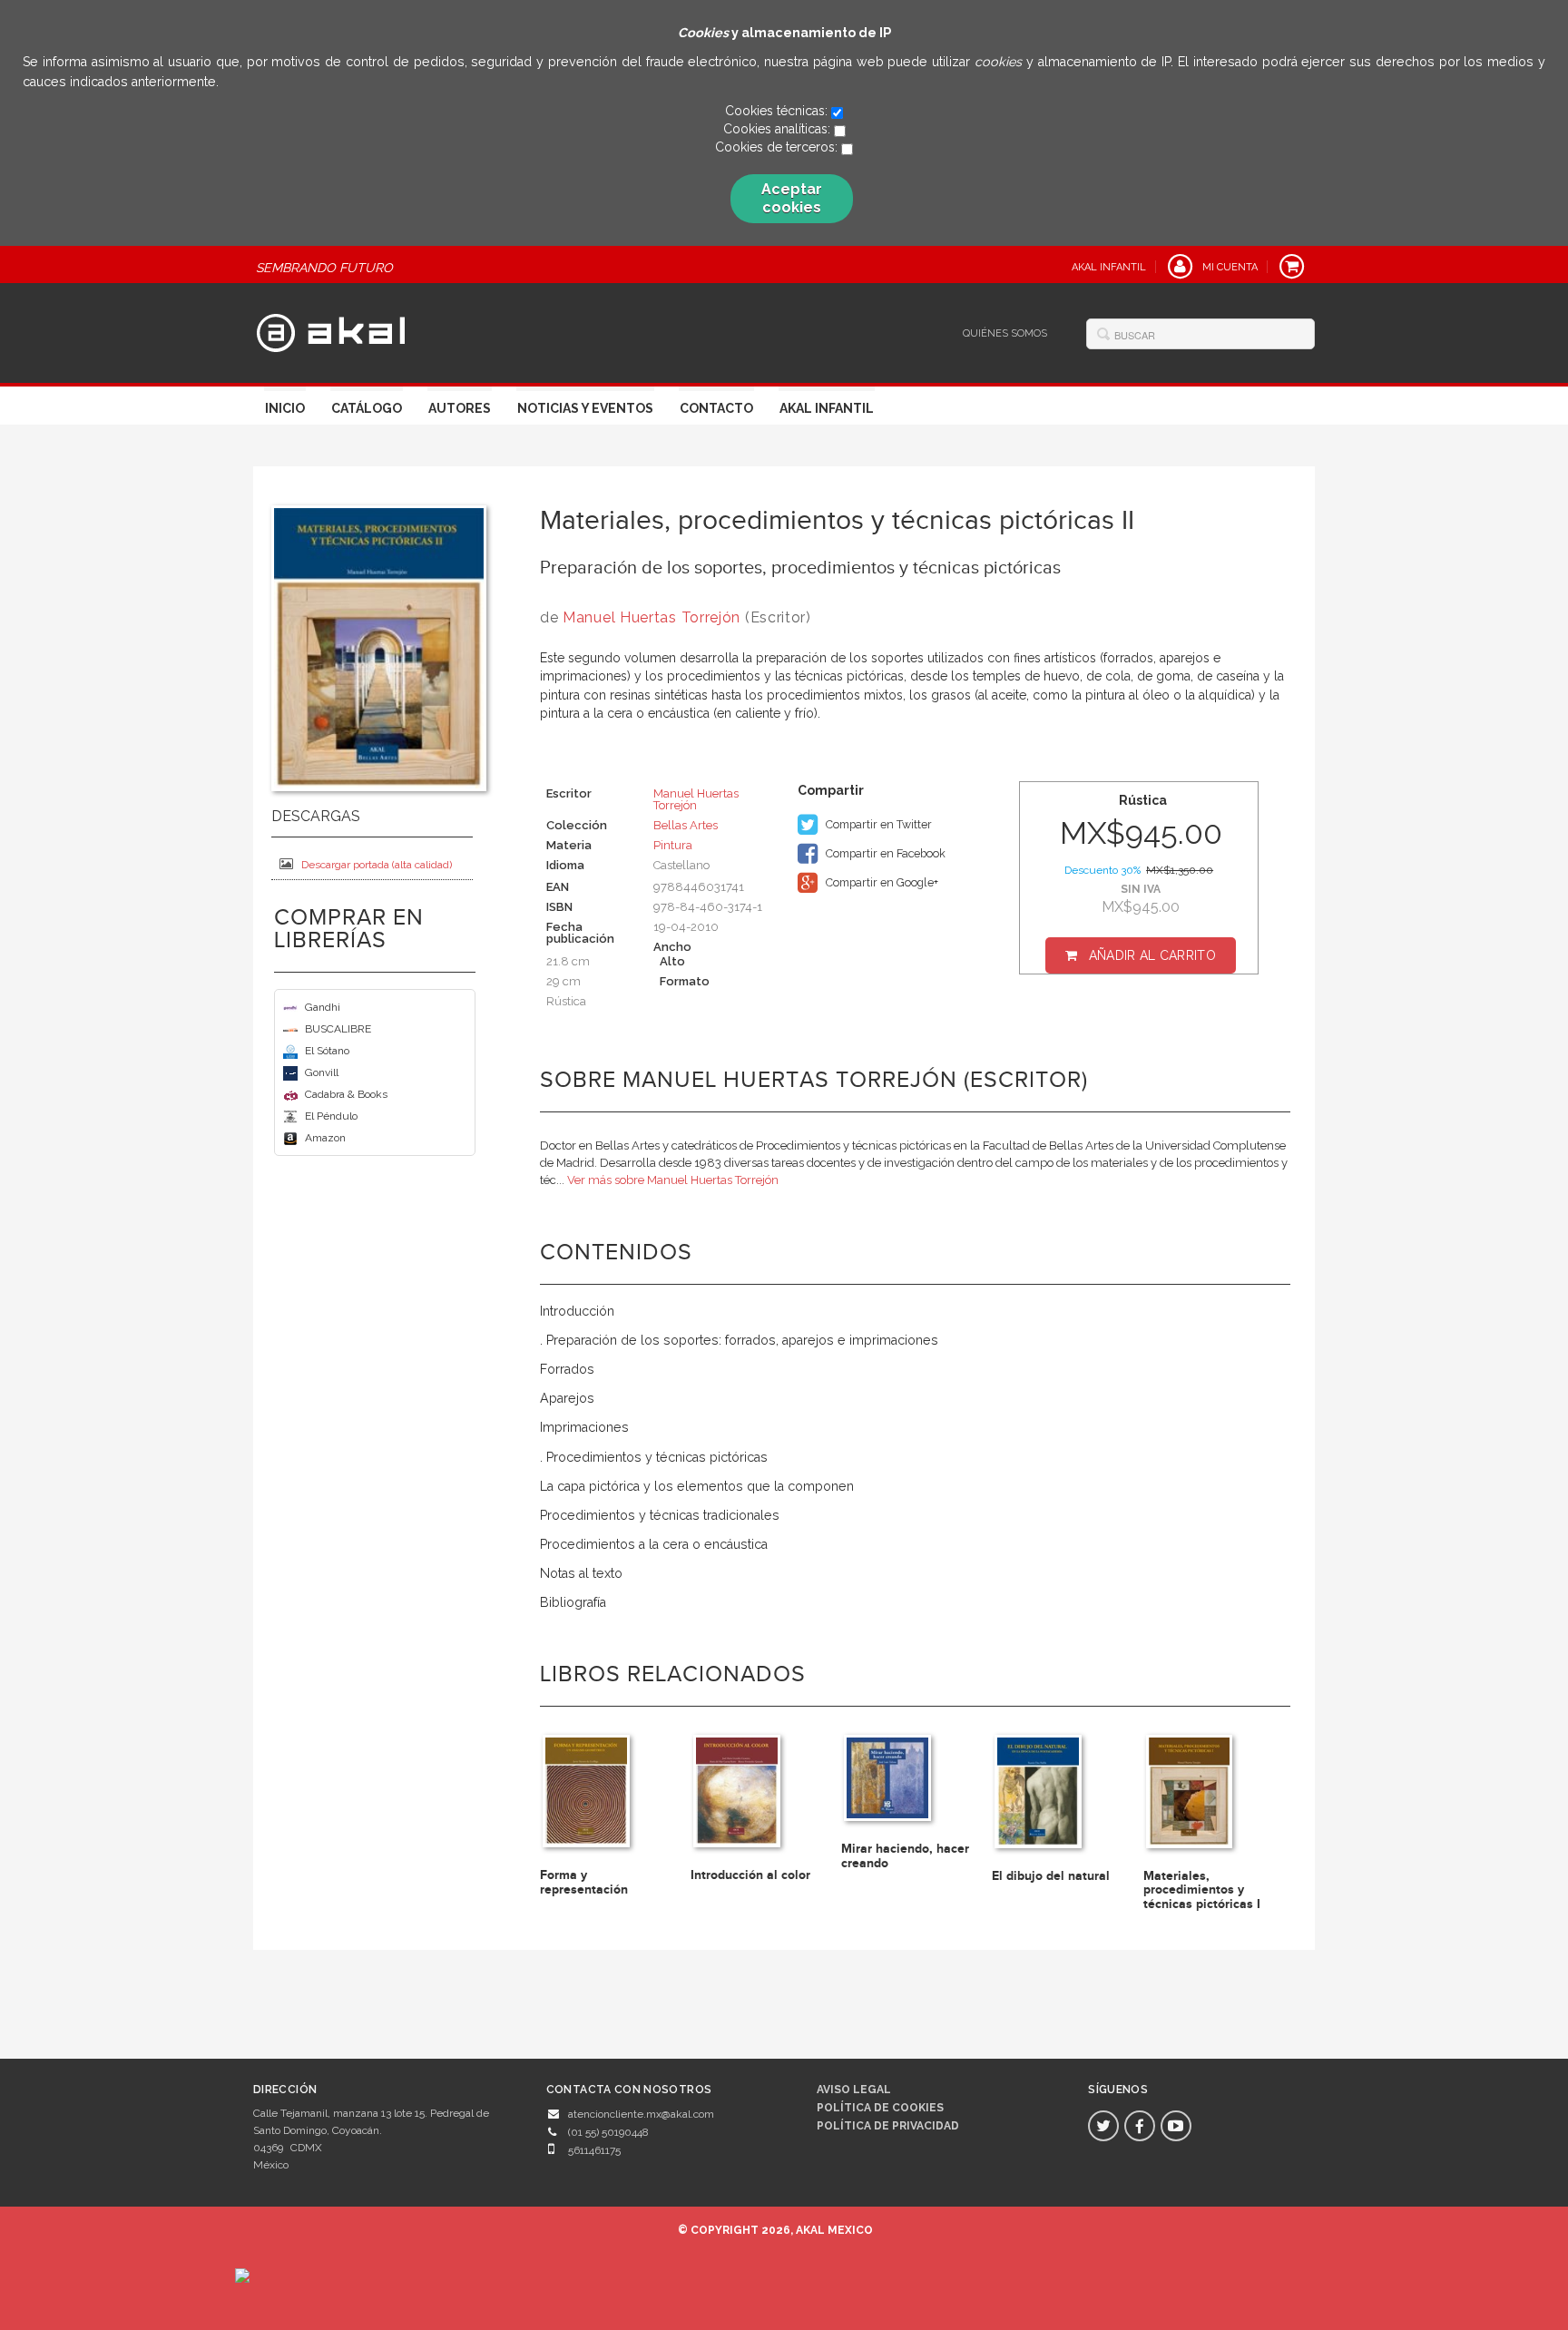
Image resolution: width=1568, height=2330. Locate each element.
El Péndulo (331, 1116)
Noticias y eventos (585, 408)
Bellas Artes (686, 825)
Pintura (673, 845)
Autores (460, 408)
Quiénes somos (1005, 333)
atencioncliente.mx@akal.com (641, 2114)
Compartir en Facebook (884, 853)
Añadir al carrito (1152, 955)
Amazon (325, 1138)
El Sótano (327, 1051)
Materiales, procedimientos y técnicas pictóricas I (1202, 1890)
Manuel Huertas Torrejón (652, 617)
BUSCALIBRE (338, 1029)
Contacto (716, 408)
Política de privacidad (888, 2126)
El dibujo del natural (1051, 1876)
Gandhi (323, 1007)
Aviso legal (854, 2090)
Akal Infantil (827, 408)
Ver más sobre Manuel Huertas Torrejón (673, 1180)
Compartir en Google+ (881, 882)
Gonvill (322, 1072)
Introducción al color (750, 1875)
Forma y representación (584, 1882)
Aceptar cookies (792, 198)
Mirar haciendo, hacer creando (905, 1855)
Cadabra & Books (346, 1094)
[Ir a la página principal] (331, 330)
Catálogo (367, 408)
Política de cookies (880, 2108)
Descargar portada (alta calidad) (377, 865)
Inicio (285, 408)
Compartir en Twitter (877, 824)
